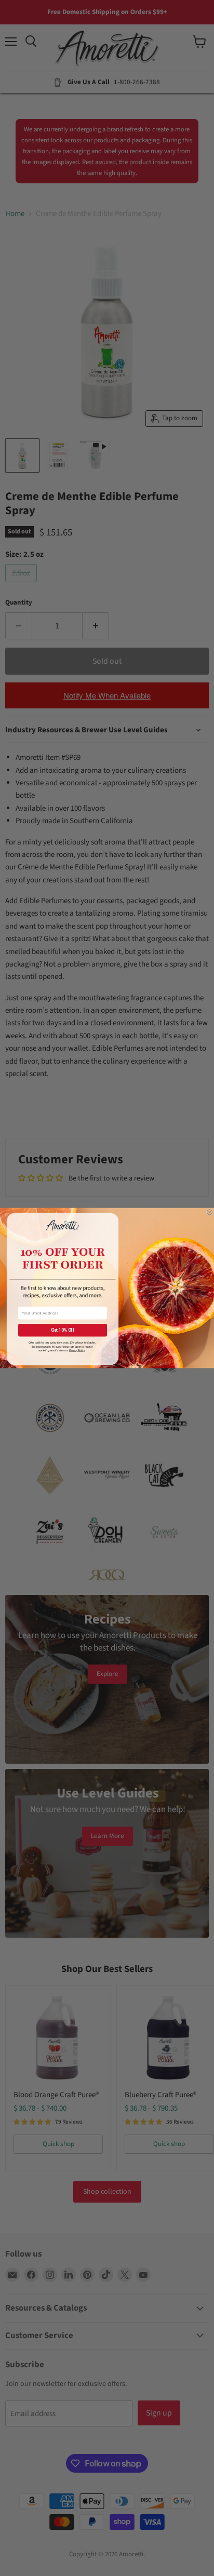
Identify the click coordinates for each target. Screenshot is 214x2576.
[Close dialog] (209, 1212)
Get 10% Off (63, 1330)
